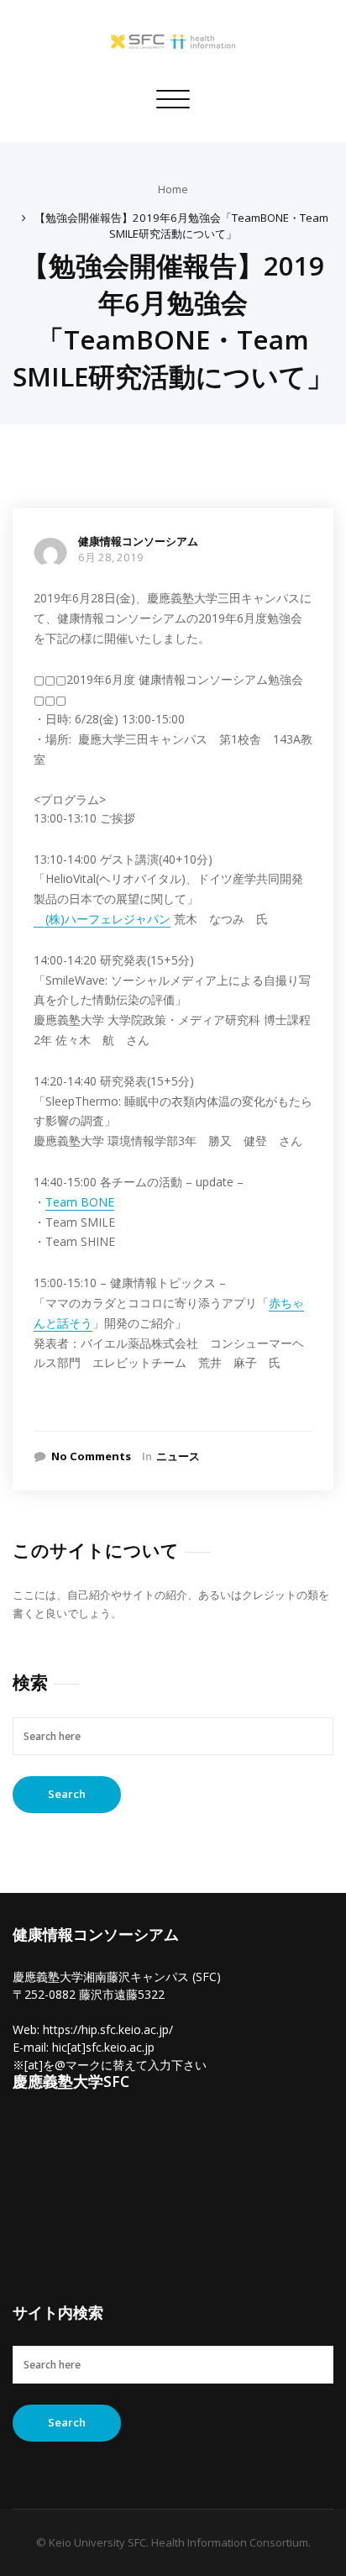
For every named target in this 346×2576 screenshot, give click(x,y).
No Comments (91, 1456)
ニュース (178, 1456)
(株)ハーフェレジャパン (102, 919)
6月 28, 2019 (111, 557)
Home (173, 189)
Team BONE (80, 1202)
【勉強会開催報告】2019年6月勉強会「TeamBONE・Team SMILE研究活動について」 (181, 226)
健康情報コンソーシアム (138, 541)
